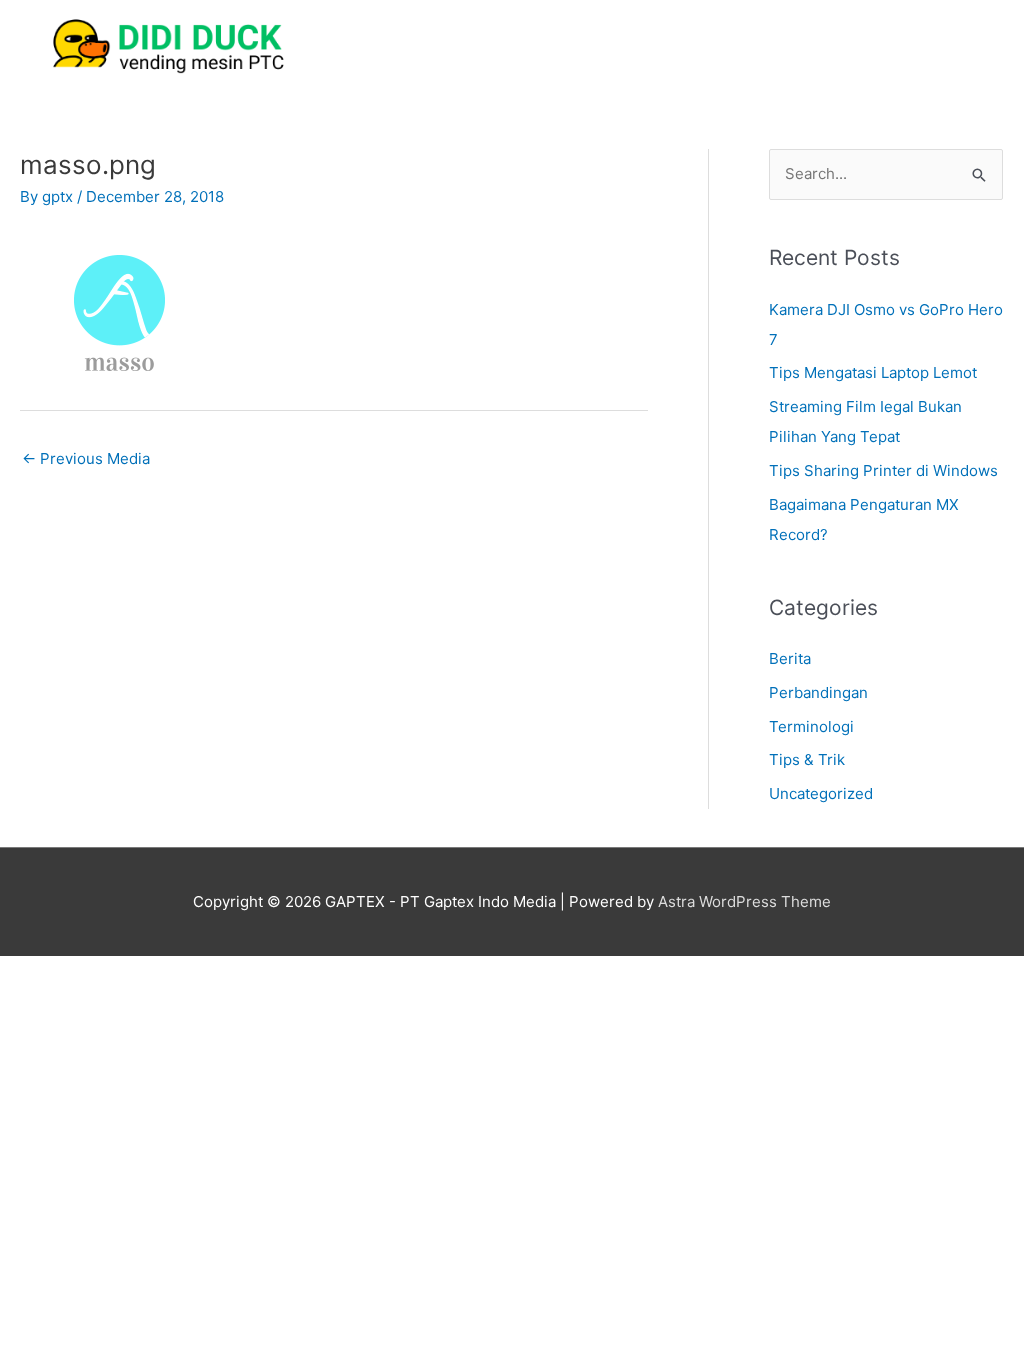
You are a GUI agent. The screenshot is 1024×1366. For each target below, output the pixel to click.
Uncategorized (821, 793)
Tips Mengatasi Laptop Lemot (873, 372)
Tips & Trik (807, 759)
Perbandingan (818, 692)
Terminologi (811, 726)
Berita (790, 658)
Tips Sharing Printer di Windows (883, 470)
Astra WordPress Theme (744, 901)
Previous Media (86, 458)
